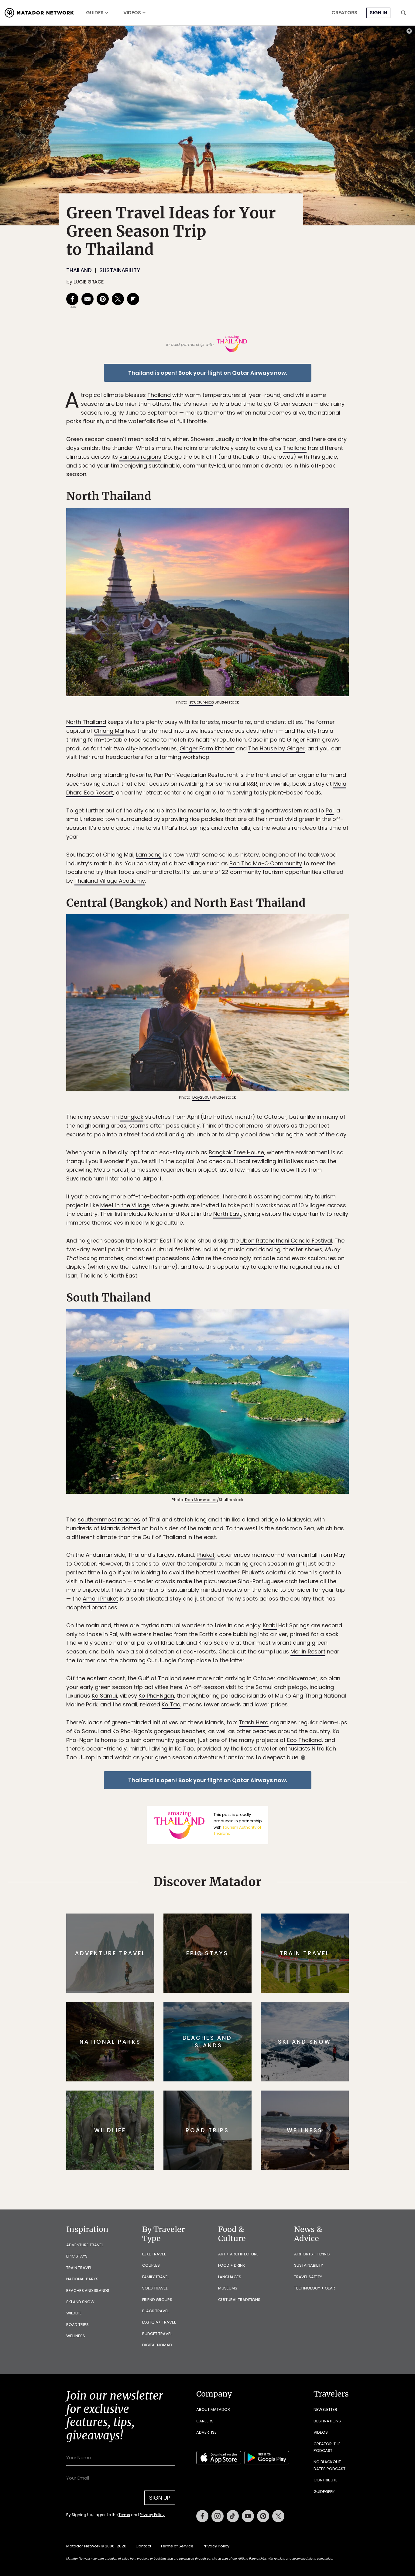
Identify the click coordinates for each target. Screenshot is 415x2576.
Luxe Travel (154, 2254)
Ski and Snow (80, 2302)
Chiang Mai (109, 731)
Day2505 (201, 1097)
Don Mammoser (201, 1500)
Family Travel (156, 2277)
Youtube (248, 2516)
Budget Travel (157, 2334)
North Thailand (86, 722)
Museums (228, 2288)
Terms (124, 2515)
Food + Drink (232, 2265)
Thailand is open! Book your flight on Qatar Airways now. (208, 373)
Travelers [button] (331, 2394)
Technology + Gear (315, 2288)
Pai (330, 810)
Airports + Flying (312, 2254)
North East (227, 1214)
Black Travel (156, 2311)
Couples (151, 2265)
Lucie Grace (89, 282)
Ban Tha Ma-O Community (266, 863)
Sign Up (160, 2498)
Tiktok (233, 2516)
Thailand (79, 270)
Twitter (278, 2516)
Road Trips (77, 2325)
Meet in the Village (125, 1205)
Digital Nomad (157, 2345)
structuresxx (201, 702)
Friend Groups (157, 2300)
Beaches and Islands (88, 2291)
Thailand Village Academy (110, 881)
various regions (140, 457)
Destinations (327, 2421)
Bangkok (132, 1117)
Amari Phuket (100, 1599)
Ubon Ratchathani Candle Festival (286, 1241)
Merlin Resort (308, 1651)
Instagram (218, 2516)
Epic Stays (77, 2256)
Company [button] (214, 2394)
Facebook (202, 2516)
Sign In (378, 13)
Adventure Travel (85, 2245)
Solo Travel (155, 2288)
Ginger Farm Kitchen (207, 748)
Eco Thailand (304, 1740)
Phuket (206, 1555)
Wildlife (74, 2313)
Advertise (206, 2432)
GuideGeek (324, 2492)
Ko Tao (171, 1704)
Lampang (149, 855)
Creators (344, 13)
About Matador (213, 2409)
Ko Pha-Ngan (156, 1696)
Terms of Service (177, 2546)
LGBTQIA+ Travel (159, 2322)
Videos (132, 13)
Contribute (326, 2480)
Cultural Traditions (239, 2300)
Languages (230, 2277)
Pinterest (263, 2516)
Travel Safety (308, 2277)
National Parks (82, 2279)
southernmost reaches (109, 1519)
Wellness (76, 2336)
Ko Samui (104, 1696)
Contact (143, 2546)
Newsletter (325, 2409)
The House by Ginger (276, 748)
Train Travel (79, 2268)
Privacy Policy (152, 2515)
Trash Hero (254, 1722)
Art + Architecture (238, 2254)
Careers (205, 2421)
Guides (95, 13)
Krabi (270, 1625)
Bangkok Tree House (236, 1152)
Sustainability (120, 270)
